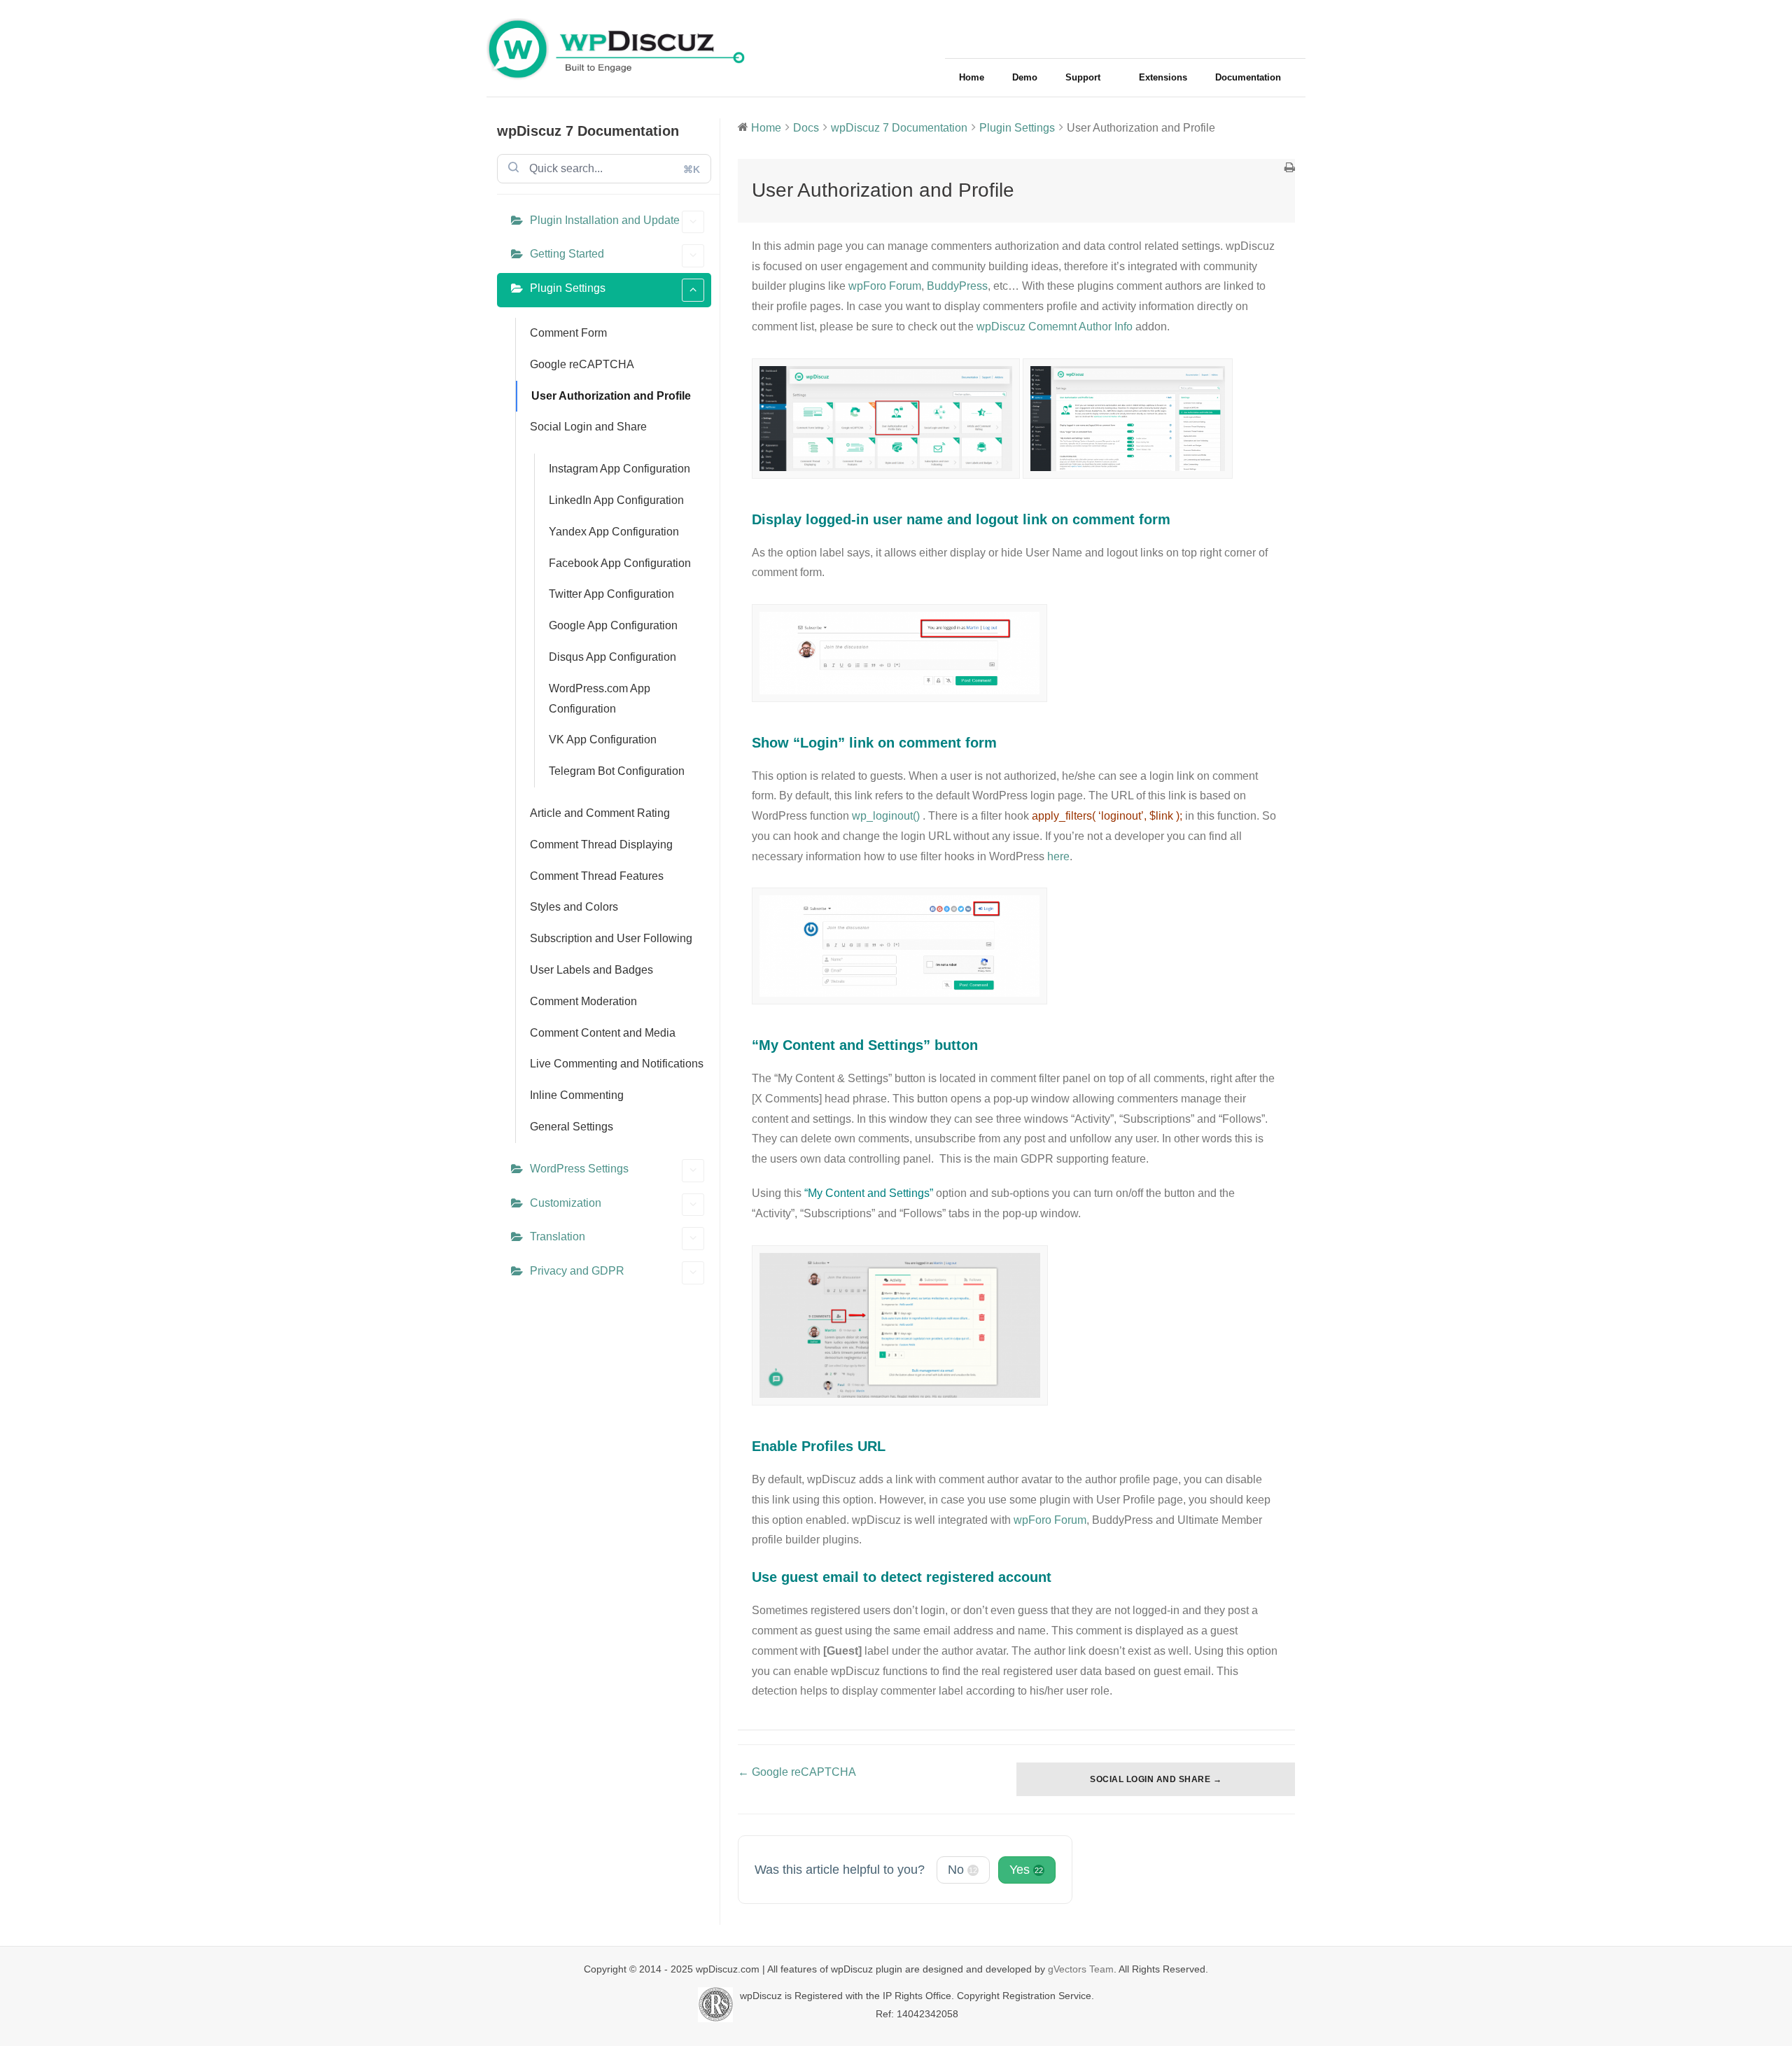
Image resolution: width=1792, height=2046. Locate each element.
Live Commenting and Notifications (617, 1064)
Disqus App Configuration (612, 657)
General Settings (572, 1127)
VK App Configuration (603, 740)
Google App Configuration (613, 625)
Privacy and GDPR (577, 1271)
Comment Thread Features (597, 876)
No (962, 1870)
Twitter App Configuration (611, 594)
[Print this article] (1290, 169)
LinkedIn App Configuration (616, 500)
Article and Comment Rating (600, 813)
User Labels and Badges (591, 970)
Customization (566, 1203)
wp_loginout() (886, 816)
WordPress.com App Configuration (600, 699)
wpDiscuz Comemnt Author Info (1055, 327)
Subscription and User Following (611, 938)
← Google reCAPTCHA (797, 1772)
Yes (1026, 1870)
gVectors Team (1081, 1969)
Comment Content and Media (603, 1033)
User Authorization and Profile (611, 396)
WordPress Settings (579, 1169)
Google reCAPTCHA (582, 364)
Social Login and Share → (1156, 1779)
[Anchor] (1177, 519)
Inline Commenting (577, 1095)
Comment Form (568, 333)
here (1058, 856)
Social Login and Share (588, 427)
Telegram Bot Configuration (617, 771)
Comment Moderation (583, 1001)
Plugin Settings (568, 288)
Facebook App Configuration (620, 563)
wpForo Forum (885, 286)
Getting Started (567, 254)
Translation (558, 1236)
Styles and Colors (574, 907)
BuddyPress (957, 286)
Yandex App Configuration (614, 532)
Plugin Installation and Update (605, 220)
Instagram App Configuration (619, 469)
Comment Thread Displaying (601, 845)
